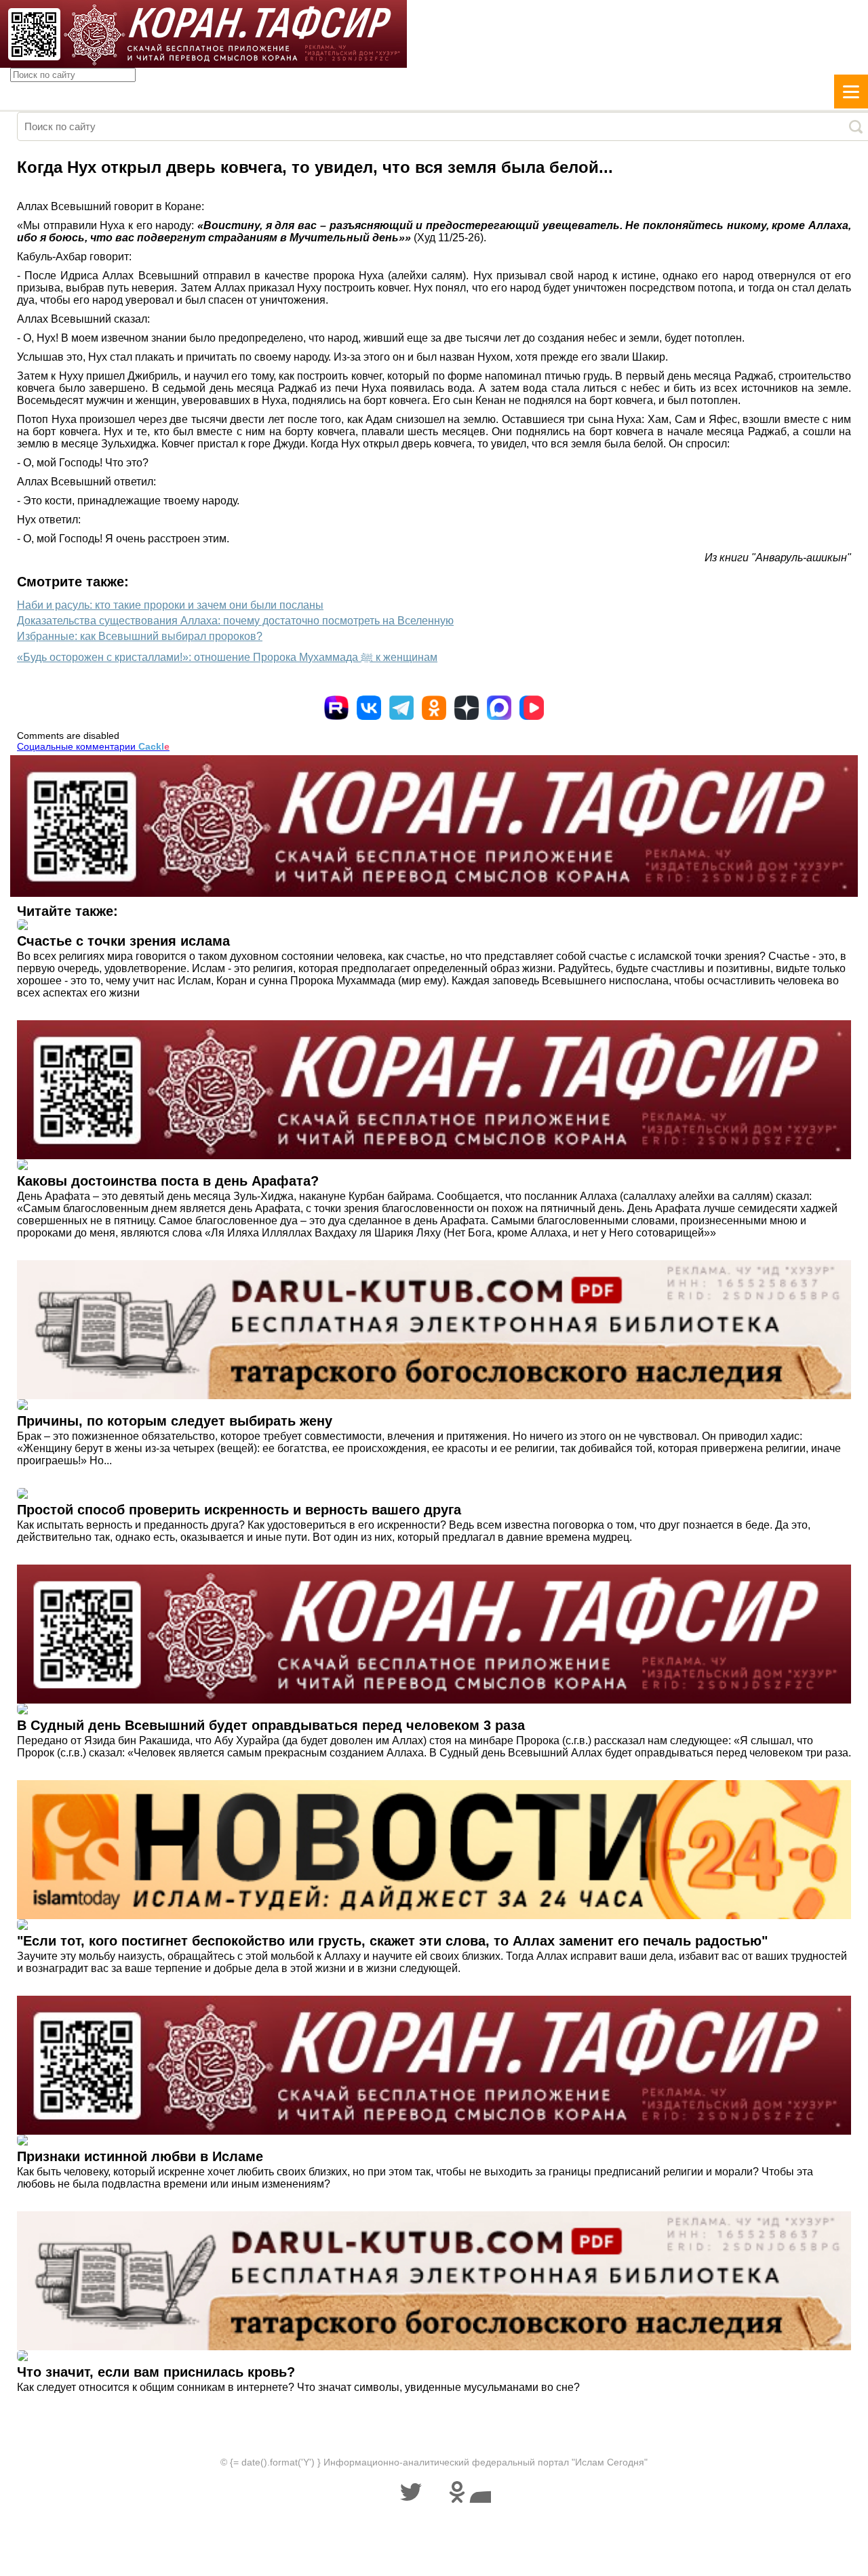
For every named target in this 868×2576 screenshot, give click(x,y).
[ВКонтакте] (369, 708)
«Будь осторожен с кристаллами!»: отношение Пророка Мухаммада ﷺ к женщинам (227, 657)
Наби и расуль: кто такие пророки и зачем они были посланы (170, 605)
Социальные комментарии (93, 746)
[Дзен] (467, 708)
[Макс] (499, 708)
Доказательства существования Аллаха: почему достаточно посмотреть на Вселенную (235, 621)
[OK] (434, 708)
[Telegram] (401, 708)
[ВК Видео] (532, 708)
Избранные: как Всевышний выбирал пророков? (140, 636)
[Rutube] (336, 708)
